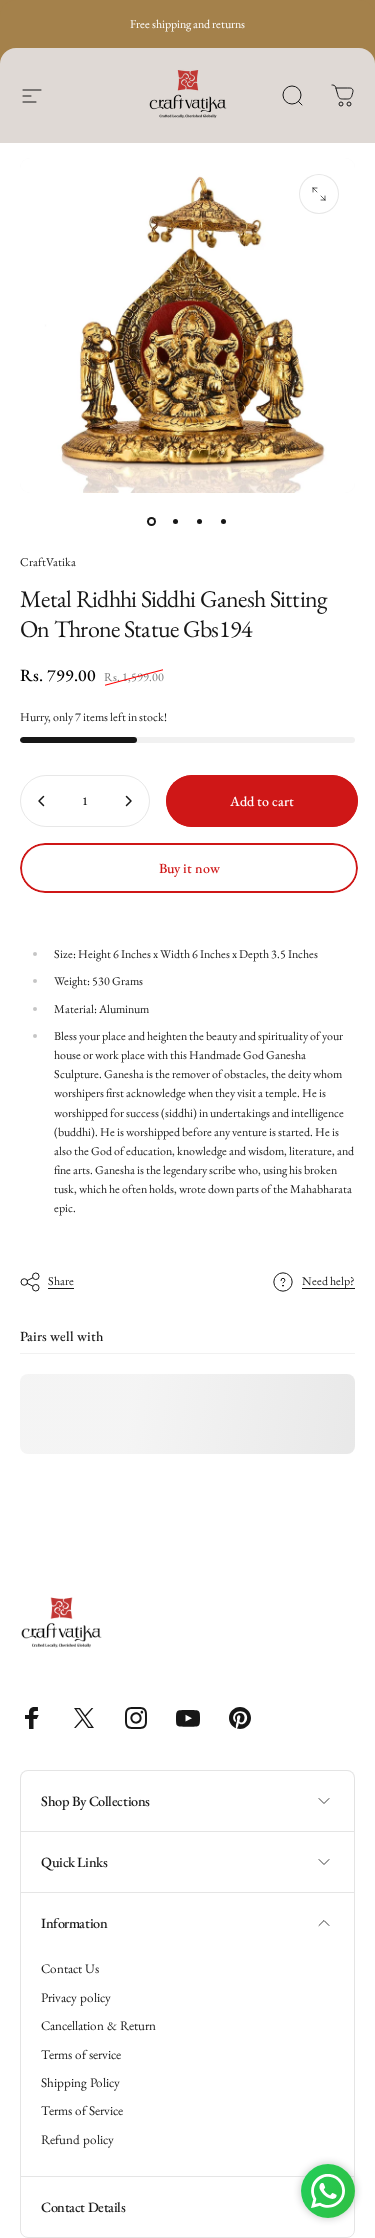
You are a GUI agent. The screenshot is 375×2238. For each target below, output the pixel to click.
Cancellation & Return (98, 2026)
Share (61, 1281)
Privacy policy (76, 1998)
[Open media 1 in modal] (319, 194)
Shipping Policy (80, 2083)
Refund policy (77, 2140)
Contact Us (70, 1969)
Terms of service (81, 2055)
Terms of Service (82, 2111)
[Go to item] (152, 521)
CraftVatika (48, 562)
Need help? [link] (328, 1281)
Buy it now (189, 868)
